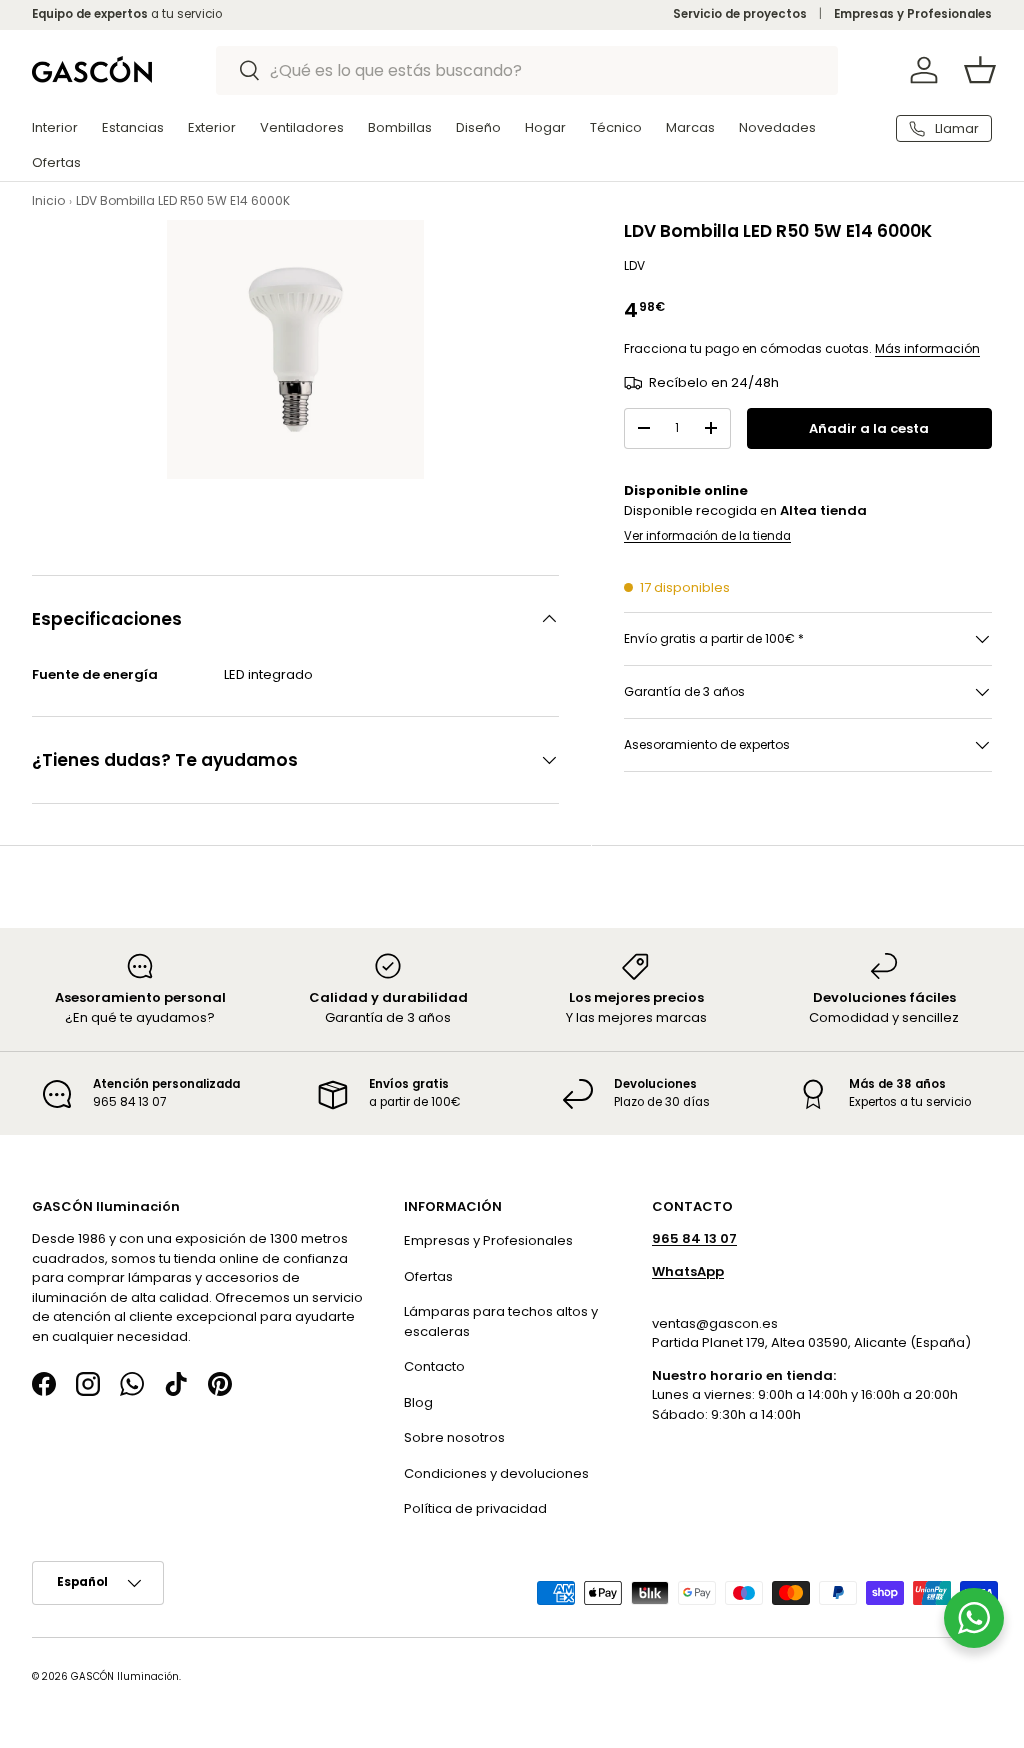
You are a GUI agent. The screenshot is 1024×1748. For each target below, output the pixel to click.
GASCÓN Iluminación (125, 1676)
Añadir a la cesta (869, 428)
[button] (980, 70)
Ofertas (428, 1276)
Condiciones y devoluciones (496, 1473)
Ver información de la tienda (707, 536)
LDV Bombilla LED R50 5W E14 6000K (183, 200)
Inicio (48, 200)
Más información (927, 348)
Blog (418, 1402)
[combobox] (527, 70)
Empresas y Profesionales (913, 14)
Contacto (434, 1366)
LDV (634, 265)
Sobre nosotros (454, 1437)
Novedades (777, 127)
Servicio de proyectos (740, 14)
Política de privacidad (475, 1508)
